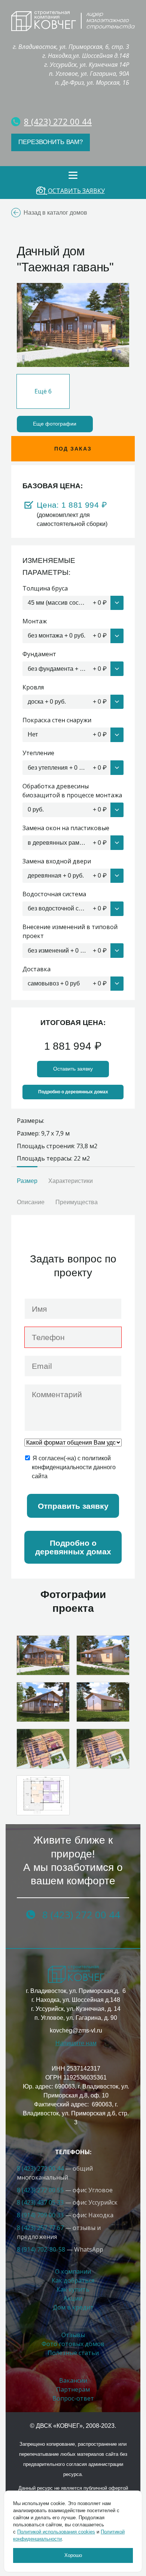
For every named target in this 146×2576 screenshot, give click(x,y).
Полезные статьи (73, 2353)
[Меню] (73, 175)
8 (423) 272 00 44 (41, 2168)
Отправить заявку (73, 1506)
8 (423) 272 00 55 (40, 2190)
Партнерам (73, 2389)
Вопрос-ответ (73, 2398)
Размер (27, 1181)
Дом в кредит (73, 2307)
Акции (73, 2298)
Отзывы (73, 2335)
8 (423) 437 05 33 (40, 2202)
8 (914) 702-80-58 (41, 2249)
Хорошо (73, 2555)
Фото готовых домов (73, 2344)
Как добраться (73, 2280)
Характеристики (71, 1181)
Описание (31, 1202)
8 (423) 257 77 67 (40, 2228)
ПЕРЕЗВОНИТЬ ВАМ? (51, 142)
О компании (73, 2271)
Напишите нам (76, 2043)
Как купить (73, 2289)
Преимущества (77, 1202)
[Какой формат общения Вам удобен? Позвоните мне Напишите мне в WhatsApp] (73, 1443)
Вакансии (73, 2380)
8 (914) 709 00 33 (40, 2215)
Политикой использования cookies (56, 2532)
